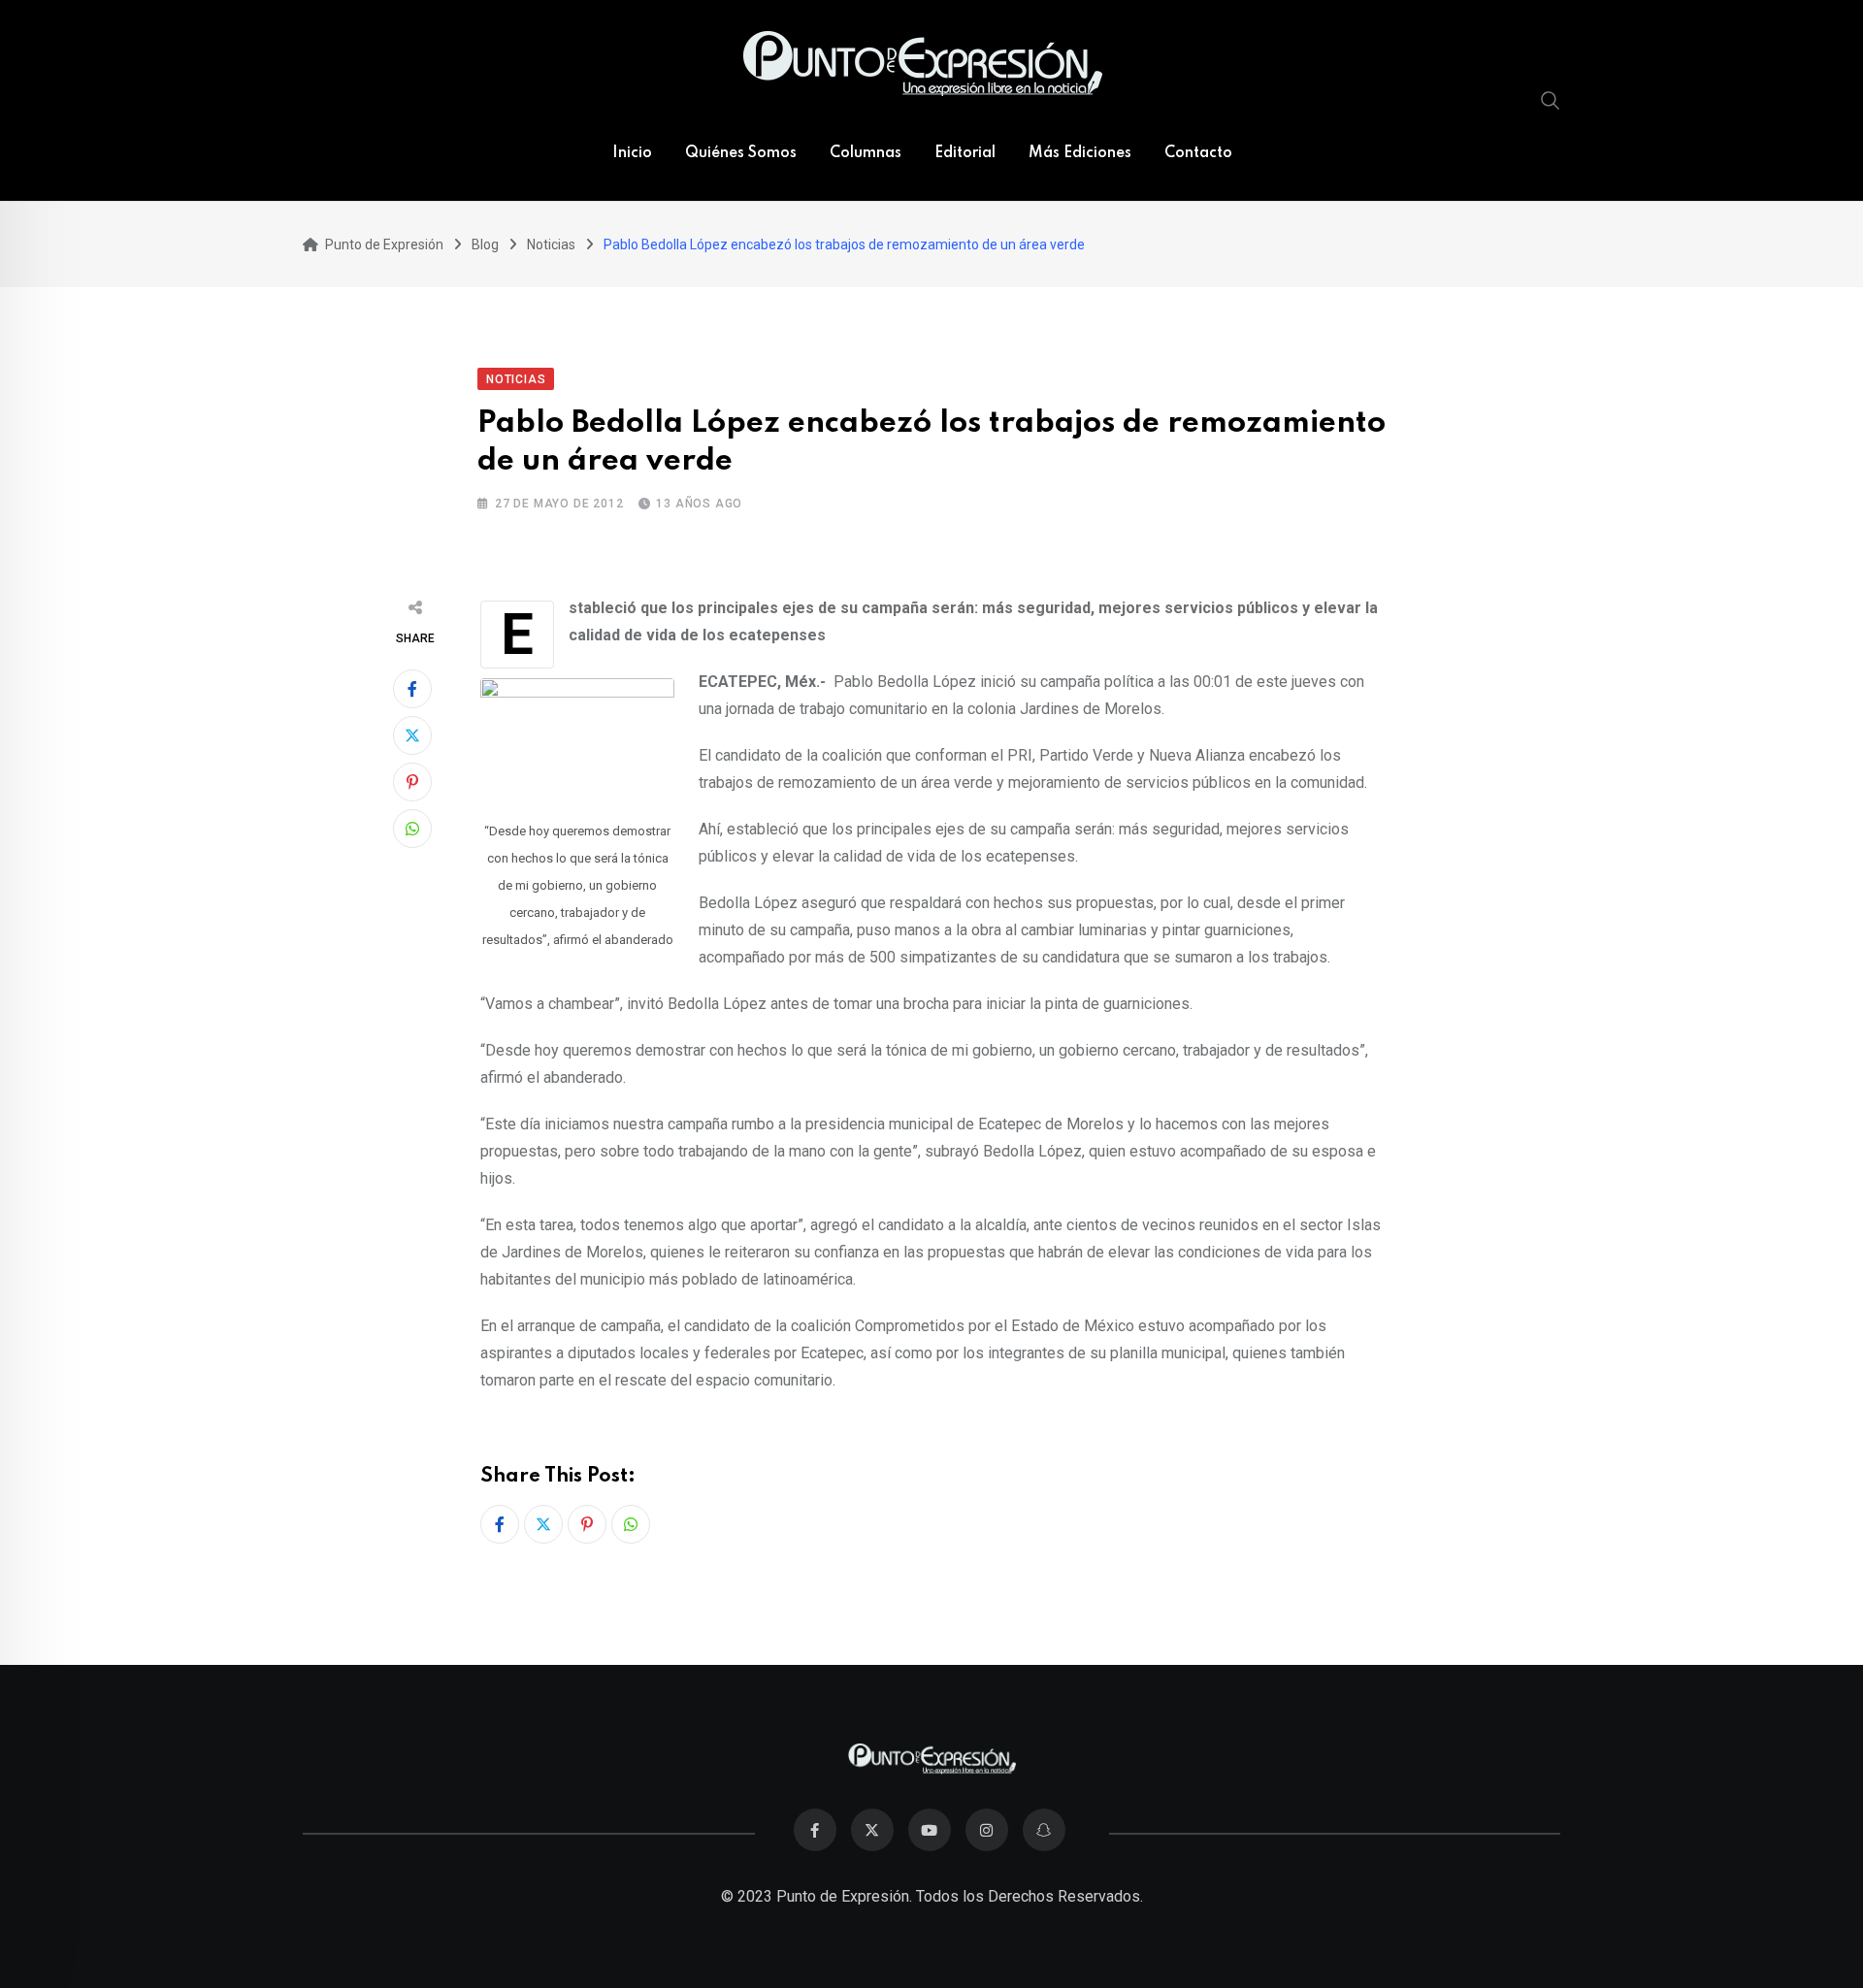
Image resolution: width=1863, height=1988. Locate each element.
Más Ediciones (1080, 153)
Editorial (965, 153)
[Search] (1551, 100)
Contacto (1198, 153)
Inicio (632, 153)
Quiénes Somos (741, 153)
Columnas (866, 153)
